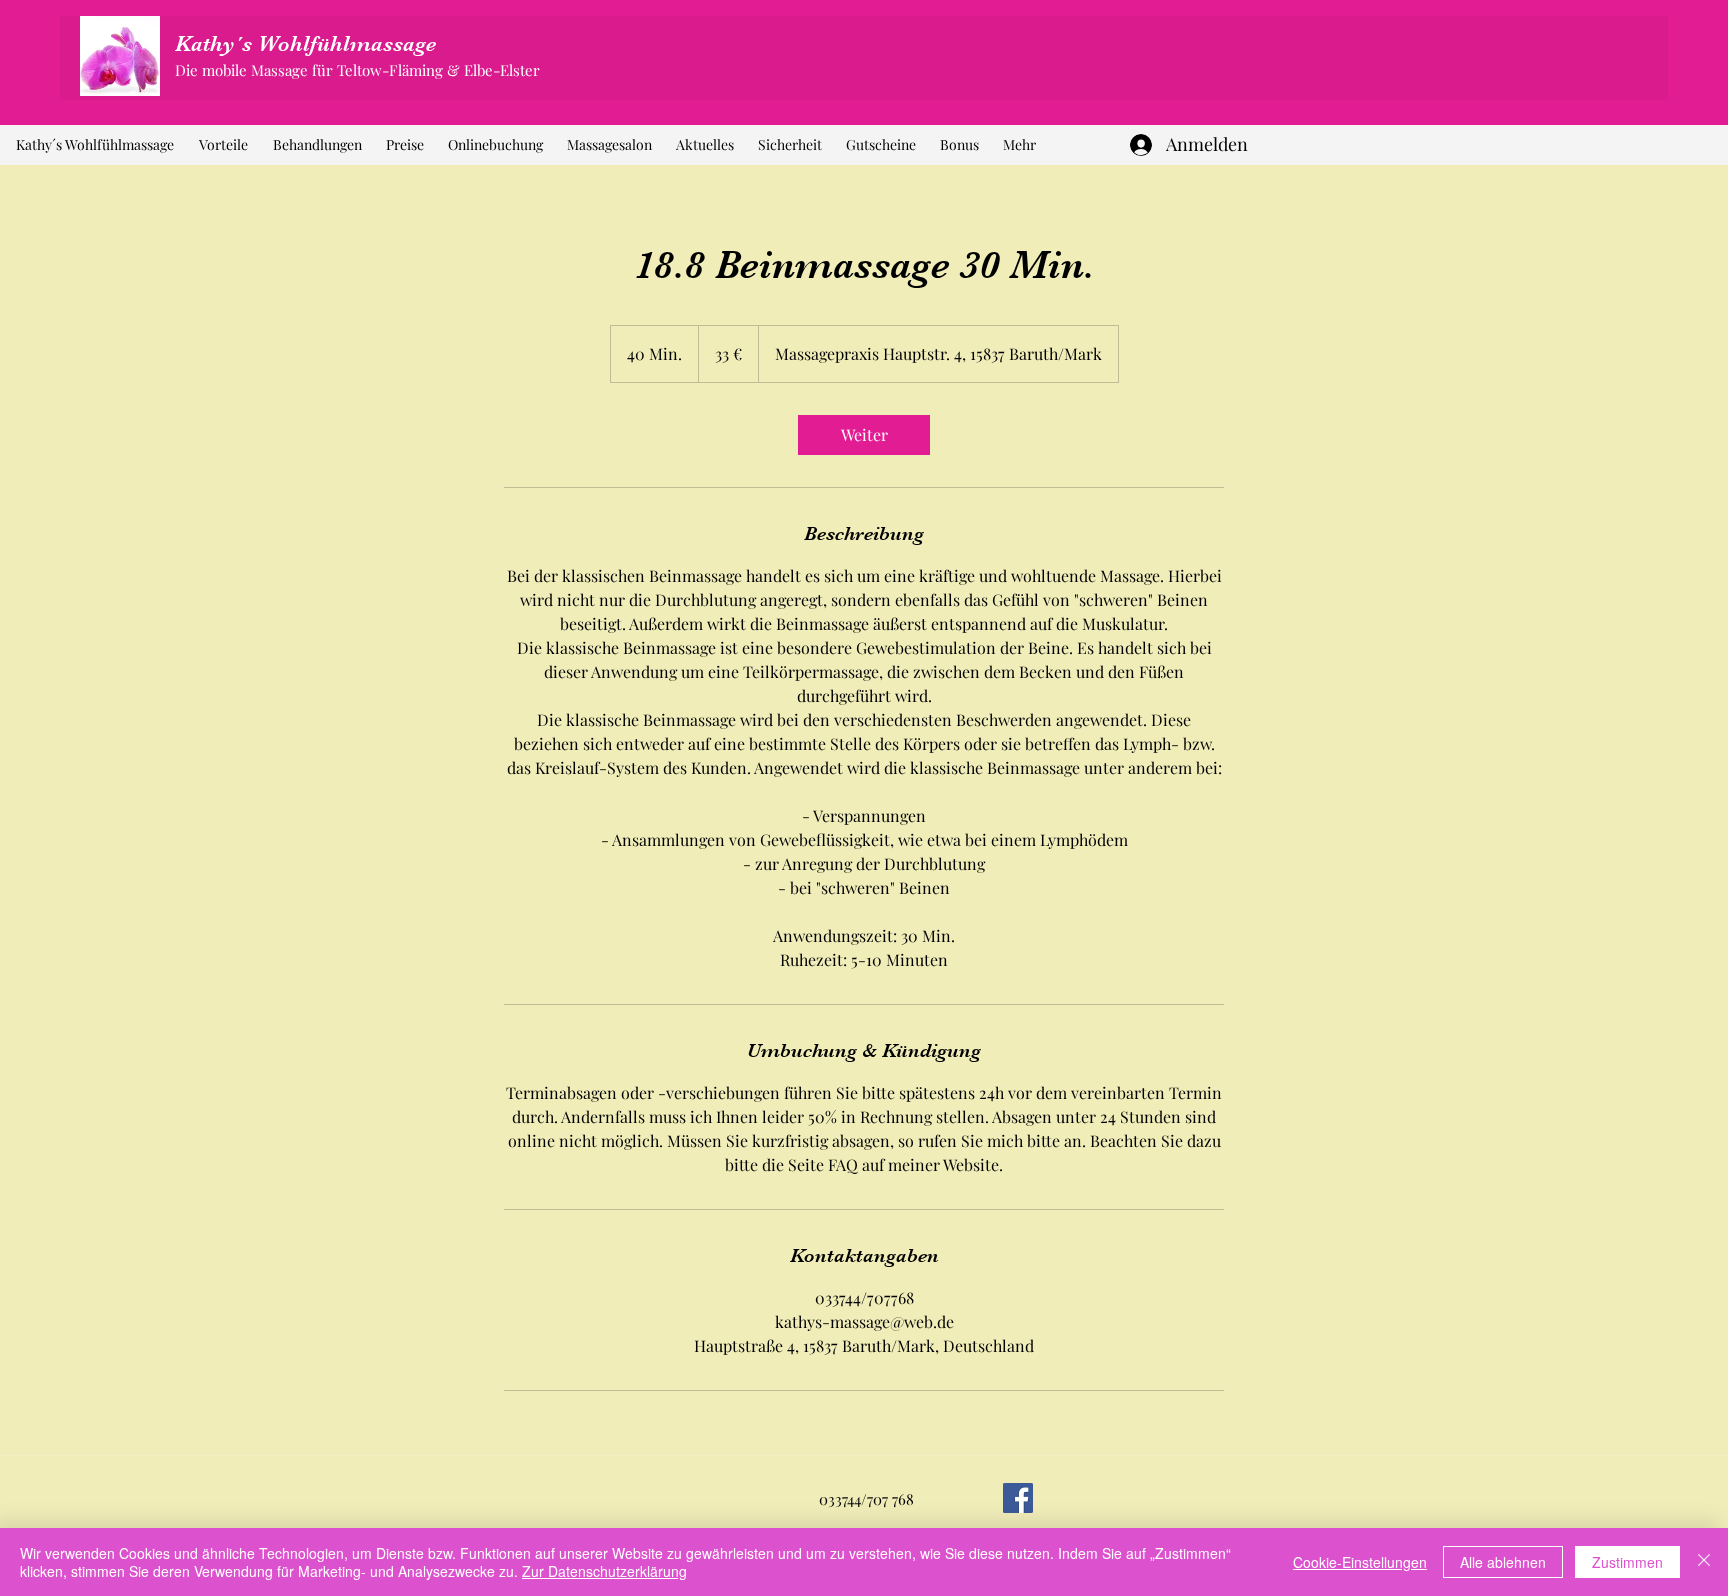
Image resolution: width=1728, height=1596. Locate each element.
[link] (864, 435)
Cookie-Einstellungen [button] (1360, 1562)
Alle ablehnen (1503, 1562)
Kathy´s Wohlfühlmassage (305, 43)
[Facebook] (1018, 1498)
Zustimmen (1627, 1562)
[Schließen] (1704, 1562)
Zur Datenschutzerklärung (604, 1571)
